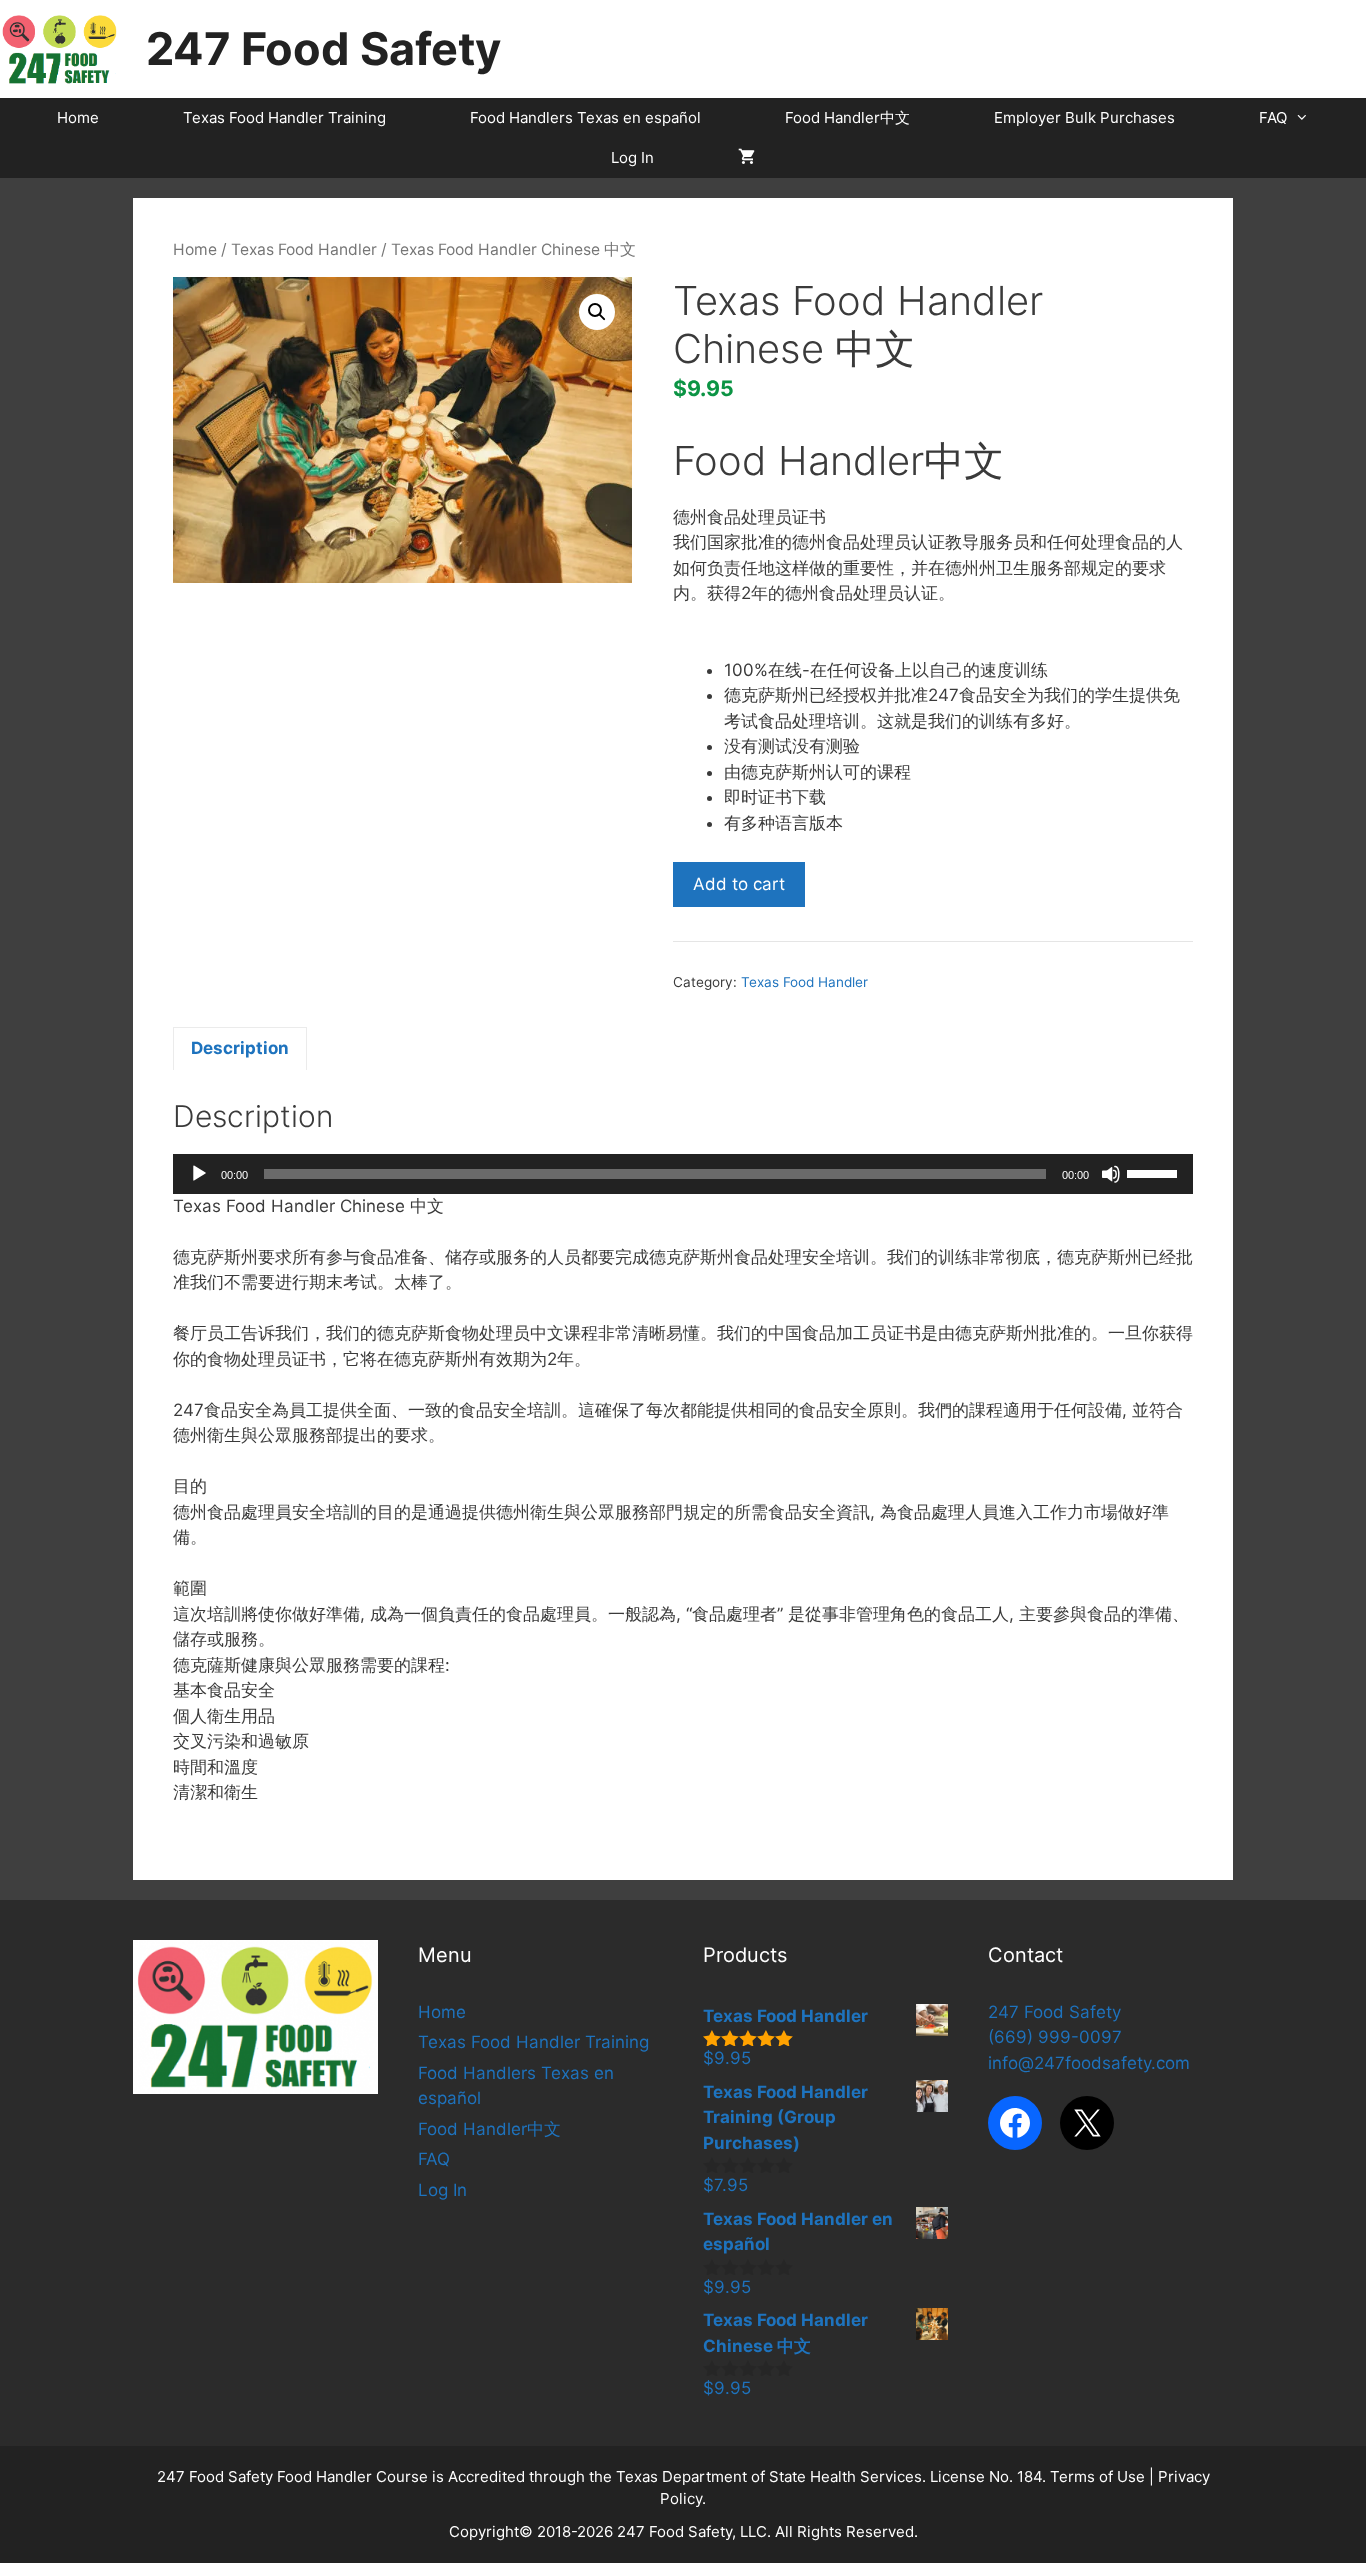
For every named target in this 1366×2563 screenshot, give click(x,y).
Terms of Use (1097, 2476)
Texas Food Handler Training (284, 117)
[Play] (199, 1174)
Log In (632, 157)
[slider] (1155, 1172)
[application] (683, 1174)
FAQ (1273, 117)
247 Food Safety (323, 48)
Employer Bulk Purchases (1084, 117)
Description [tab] (240, 1048)
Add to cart (739, 884)
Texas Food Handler (304, 249)
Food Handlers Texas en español (585, 117)
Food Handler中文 (847, 117)
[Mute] (1111, 1174)
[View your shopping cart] (746, 158)
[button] (597, 312)
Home (78, 117)
